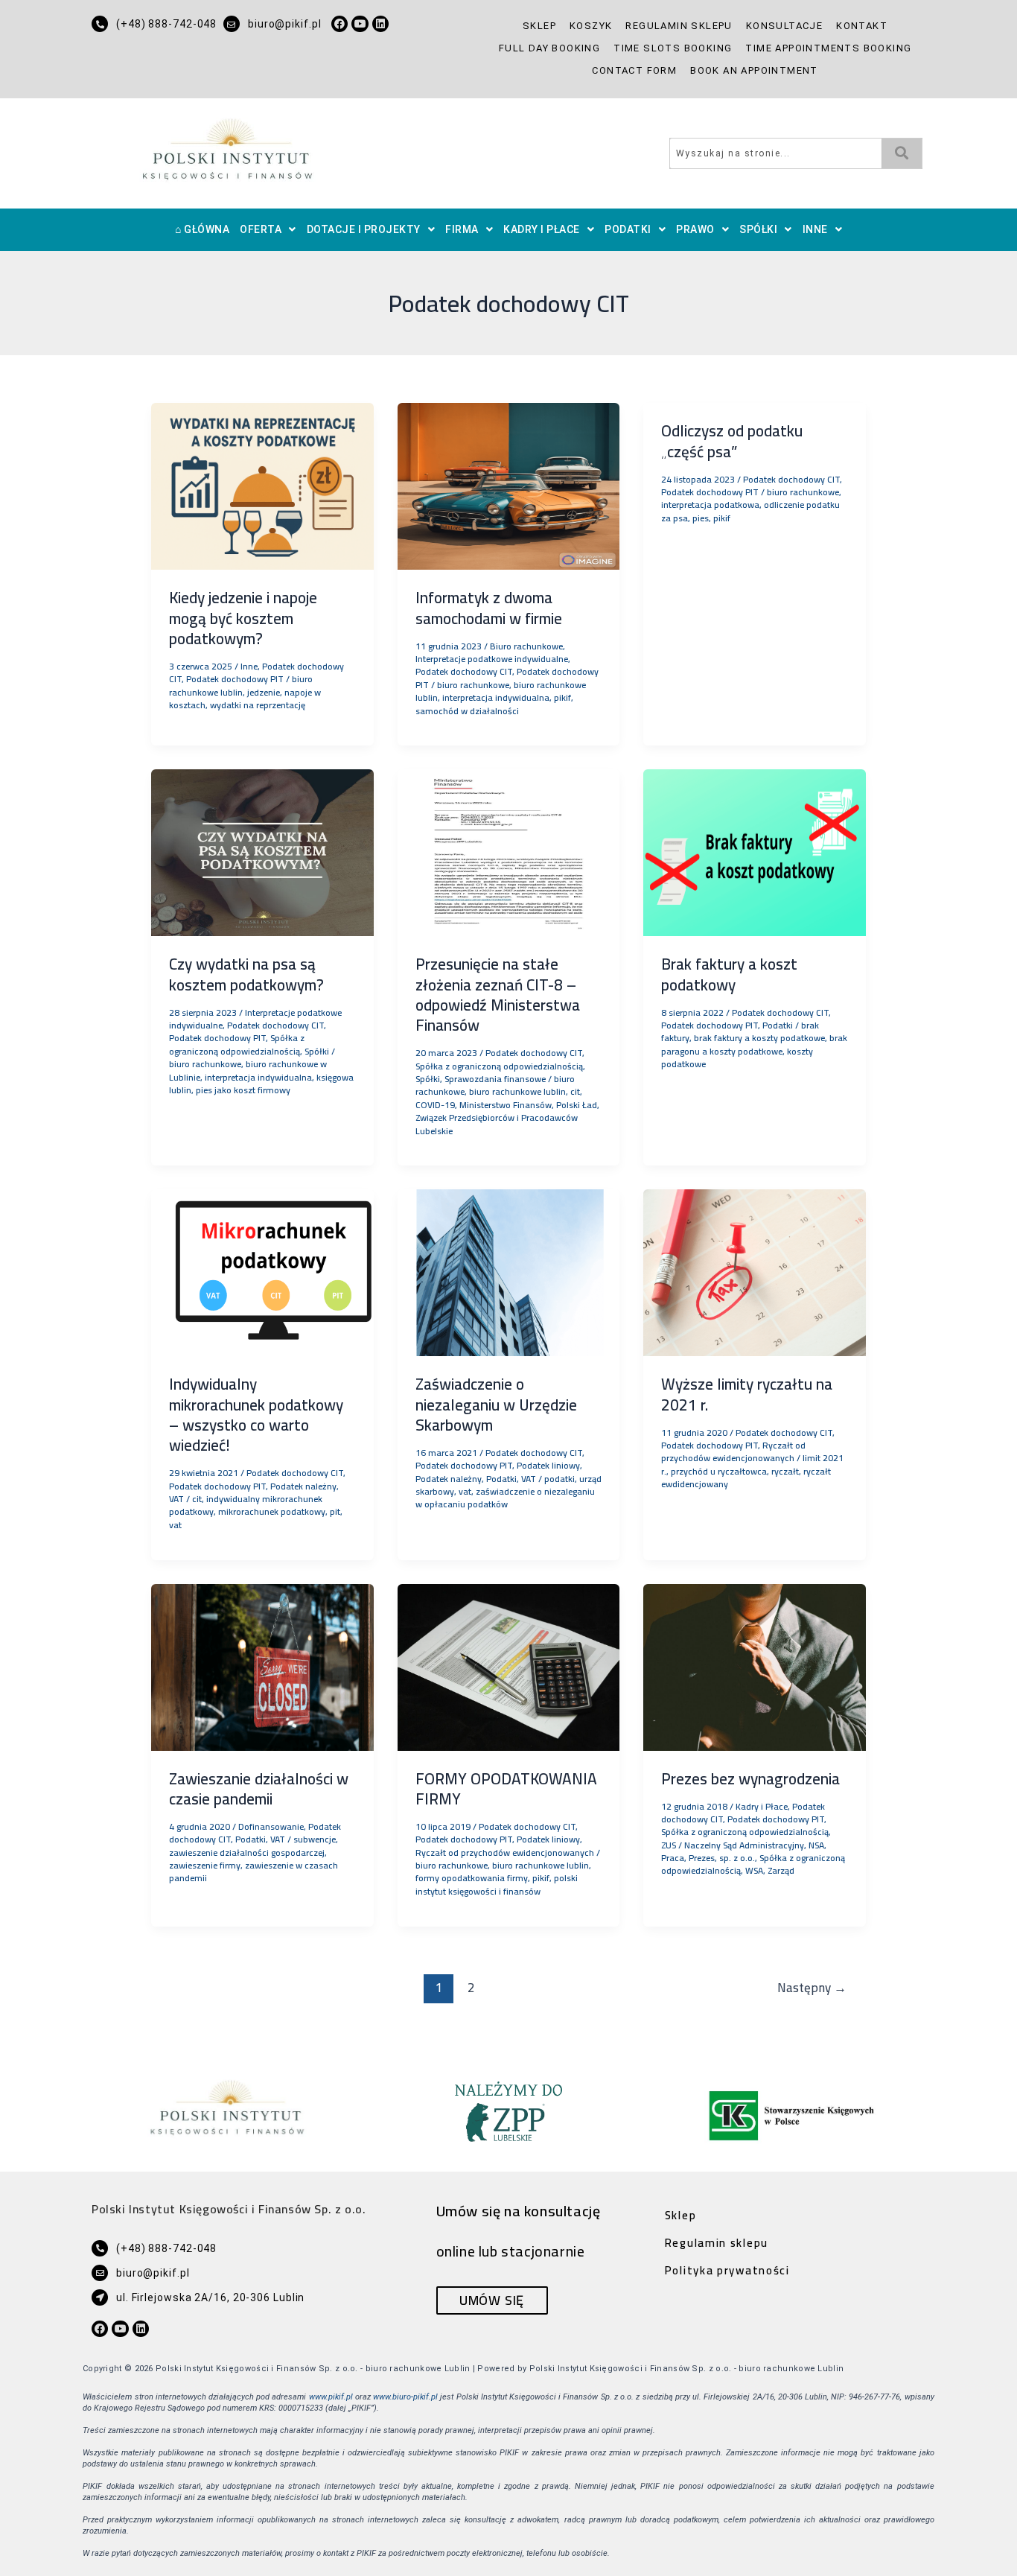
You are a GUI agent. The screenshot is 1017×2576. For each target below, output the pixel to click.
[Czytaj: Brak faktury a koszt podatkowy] (755, 851)
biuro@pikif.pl (285, 24)
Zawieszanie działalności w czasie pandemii (259, 1789)
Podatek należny (303, 1486)
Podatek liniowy (548, 1465)
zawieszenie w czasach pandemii (254, 1871)
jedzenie (264, 692)
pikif (562, 697)
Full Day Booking (549, 48)
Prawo (695, 229)
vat (175, 1525)
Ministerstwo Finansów (506, 1105)
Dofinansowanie (271, 1826)
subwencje (315, 1839)
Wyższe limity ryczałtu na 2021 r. (747, 1394)
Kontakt (862, 26)
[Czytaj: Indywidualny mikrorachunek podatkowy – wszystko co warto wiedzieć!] (262, 1271)
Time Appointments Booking (828, 48)
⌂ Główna (202, 229)
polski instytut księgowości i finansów (497, 1884)
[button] (268, 230)
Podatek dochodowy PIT (235, 679)
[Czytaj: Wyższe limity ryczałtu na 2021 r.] (755, 1271)
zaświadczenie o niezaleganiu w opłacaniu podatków (505, 1498)
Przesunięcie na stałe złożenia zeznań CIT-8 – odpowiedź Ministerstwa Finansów (498, 995)
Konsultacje (784, 26)
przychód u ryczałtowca (719, 1471)
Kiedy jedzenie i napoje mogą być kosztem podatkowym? (243, 618)
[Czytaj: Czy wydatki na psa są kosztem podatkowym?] (262, 851)
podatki (559, 1479)
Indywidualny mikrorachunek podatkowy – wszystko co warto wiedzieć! (256, 1415)
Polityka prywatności (727, 2270)
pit (335, 1511)
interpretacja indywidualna (496, 697)
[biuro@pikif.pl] (232, 24)
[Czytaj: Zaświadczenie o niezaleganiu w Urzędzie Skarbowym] (509, 1271)
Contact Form (634, 70)
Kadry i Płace (542, 229)
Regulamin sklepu (679, 26)
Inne (815, 229)
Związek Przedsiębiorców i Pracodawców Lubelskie (497, 1124)
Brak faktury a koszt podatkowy (729, 974)
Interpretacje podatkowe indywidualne (492, 659)
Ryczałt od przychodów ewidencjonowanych (733, 1451)
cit (575, 1091)
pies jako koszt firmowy (243, 1090)
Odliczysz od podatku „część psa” (732, 441)
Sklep (539, 26)
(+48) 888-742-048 (166, 24)
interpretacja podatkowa (710, 505)
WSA (754, 1870)
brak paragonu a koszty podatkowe (754, 1044)
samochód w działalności (467, 711)
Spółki (758, 229)
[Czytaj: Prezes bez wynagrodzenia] (755, 1666)
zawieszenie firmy (205, 1865)
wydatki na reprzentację (258, 705)
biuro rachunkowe (473, 685)
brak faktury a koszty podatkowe (759, 1038)
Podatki (628, 229)
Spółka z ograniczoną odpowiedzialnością (237, 1044)
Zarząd (781, 1870)
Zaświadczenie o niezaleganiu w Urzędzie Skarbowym (496, 1405)
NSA (816, 1845)
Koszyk (591, 26)
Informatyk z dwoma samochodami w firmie (489, 608)
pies (701, 518)
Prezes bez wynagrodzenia (750, 1779)
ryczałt (785, 1471)
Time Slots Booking (673, 48)
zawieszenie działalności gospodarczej (247, 1853)
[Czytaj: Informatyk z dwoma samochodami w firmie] (509, 485)
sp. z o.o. (737, 1858)
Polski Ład (577, 1105)
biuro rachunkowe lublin (241, 685)
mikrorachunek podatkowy (272, 1511)
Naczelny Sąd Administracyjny (744, 1845)
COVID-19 (435, 1105)
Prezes (702, 1858)
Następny (812, 1988)
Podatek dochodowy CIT (464, 671)
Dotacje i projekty (364, 229)
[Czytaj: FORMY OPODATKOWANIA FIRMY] (509, 1666)
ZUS (669, 1845)
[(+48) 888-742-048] (100, 24)
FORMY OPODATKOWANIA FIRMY (506, 1789)
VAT (176, 1499)
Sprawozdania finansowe (495, 1079)
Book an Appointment (754, 70)
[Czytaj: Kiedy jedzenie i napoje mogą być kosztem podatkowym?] (262, 485)
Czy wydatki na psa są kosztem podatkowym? (246, 974)
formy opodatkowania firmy (472, 1878)
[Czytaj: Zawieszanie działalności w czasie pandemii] (262, 1666)
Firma (462, 229)
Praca (673, 1858)
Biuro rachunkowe (526, 646)
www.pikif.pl (331, 2397)
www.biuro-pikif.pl (405, 2397)
